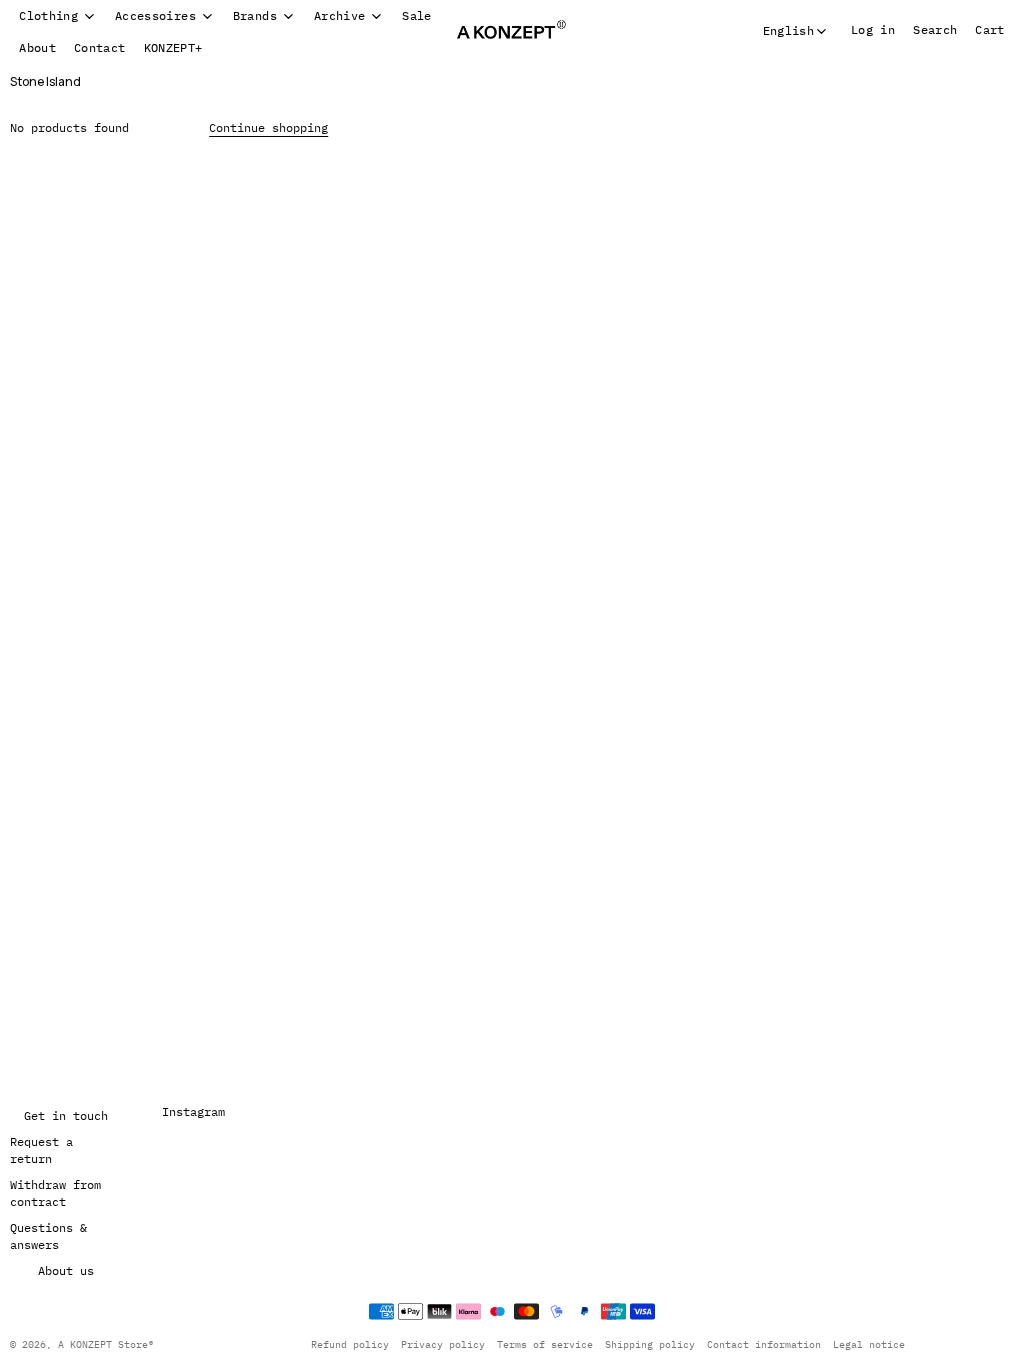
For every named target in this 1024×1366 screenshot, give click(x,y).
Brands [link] (255, 16)
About (37, 47)
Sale (416, 15)
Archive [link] (340, 16)
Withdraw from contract (55, 1193)
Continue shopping (268, 127)
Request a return (41, 1150)
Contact (100, 47)
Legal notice (862, 1344)
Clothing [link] (48, 16)
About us (65, 1270)
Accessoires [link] (155, 16)
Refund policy (343, 1344)
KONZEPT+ (173, 47)
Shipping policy (643, 1344)
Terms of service (538, 1344)
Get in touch (65, 1115)
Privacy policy (436, 1344)
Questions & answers (48, 1236)
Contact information (757, 1344)
